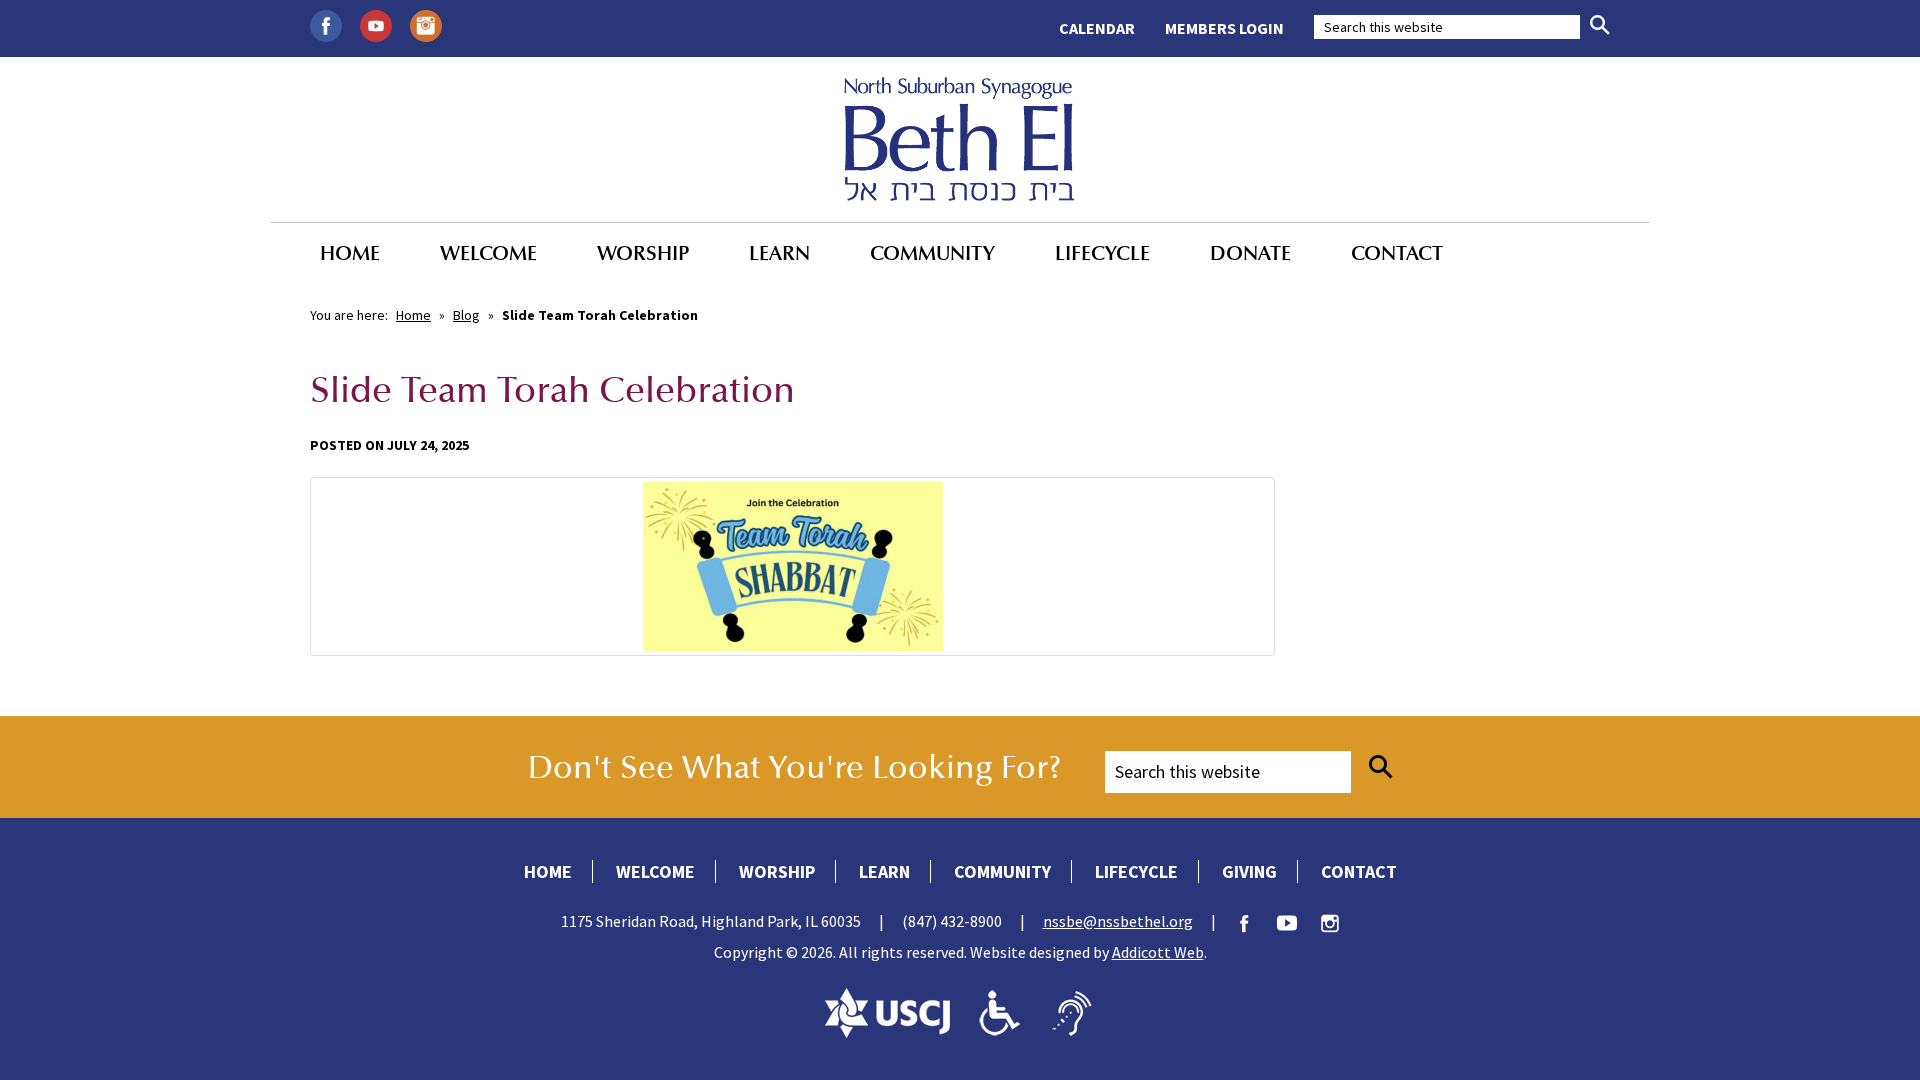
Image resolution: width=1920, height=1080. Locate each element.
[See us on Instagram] (426, 24)
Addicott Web (1158, 952)
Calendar (1097, 28)
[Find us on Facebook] (326, 24)
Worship (643, 253)
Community (932, 253)
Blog (466, 315)
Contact (1397, 253)
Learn (779, 253)
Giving (1249, 871)
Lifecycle (1102, 253)
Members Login (1224, 28)
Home (350, 253)
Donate (1250, 253)
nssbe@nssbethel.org (1118, 921)
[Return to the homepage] (959, 139)
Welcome (488, 253)
